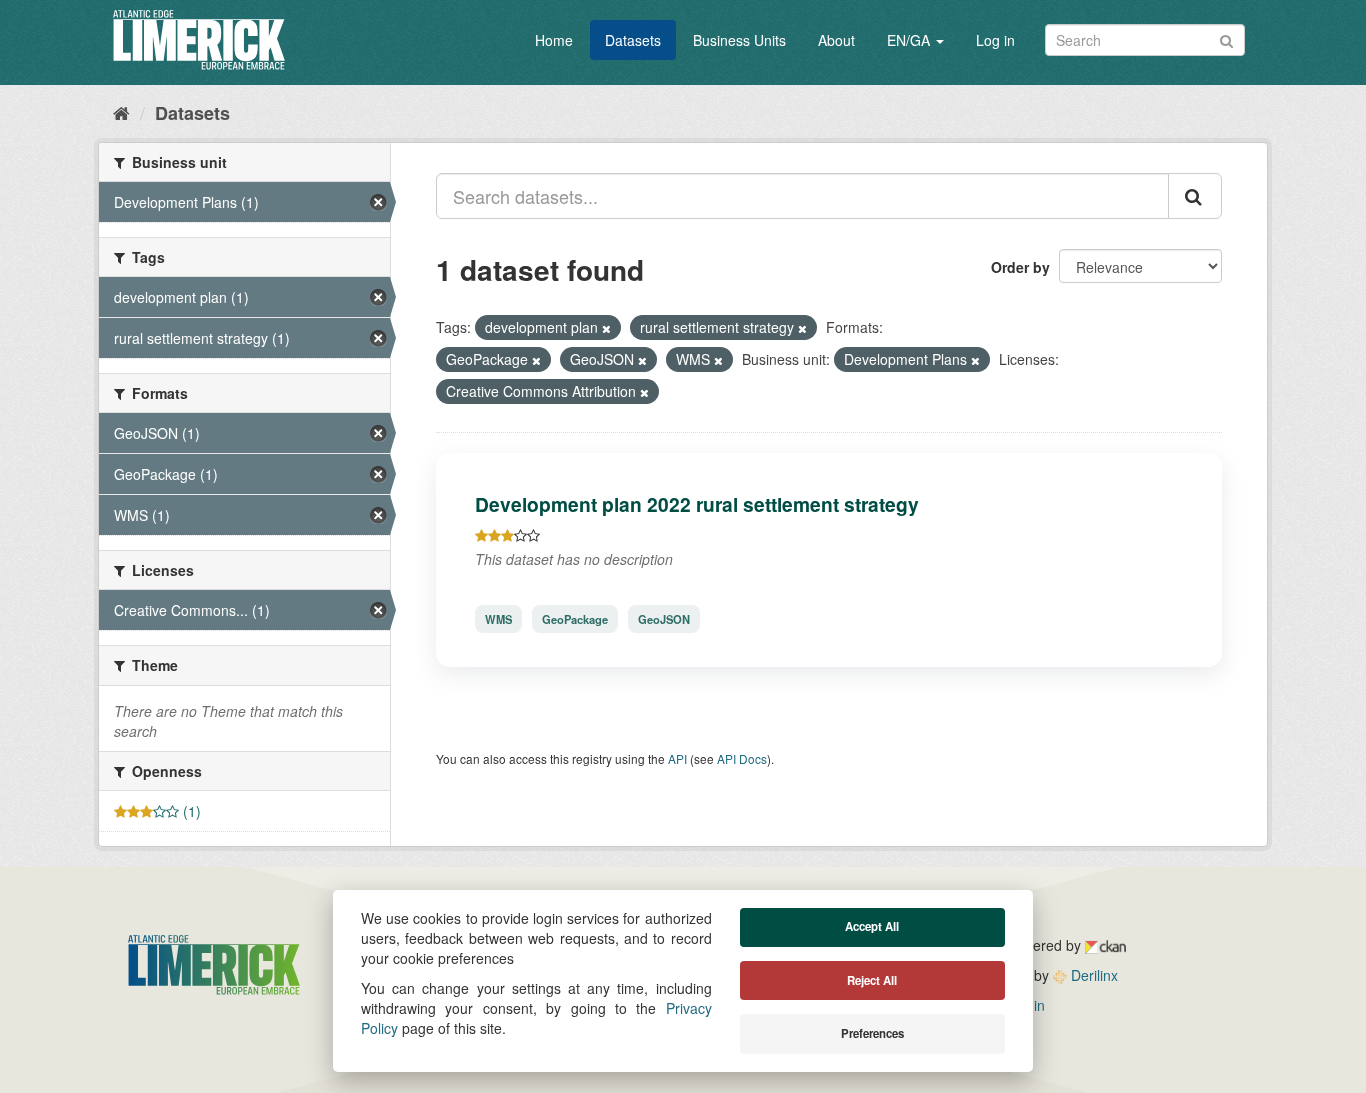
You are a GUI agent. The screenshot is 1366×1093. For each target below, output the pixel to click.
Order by (1020, 267)
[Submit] (1226, 38)
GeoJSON (664, 619)
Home (554, 40)
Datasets (633, 40)
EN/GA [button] (910, 40)
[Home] (121, 112)
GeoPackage (575, 619)
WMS (498, 619)
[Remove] (606, 328)
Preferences (872, 1033)
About (836, 40)
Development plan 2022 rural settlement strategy (697, 504)
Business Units (739, 40)
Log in (995, 40)
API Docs (742, 758)
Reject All (872, 980)
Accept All (872, 926)
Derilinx (1092, 975)
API (677, 758)
